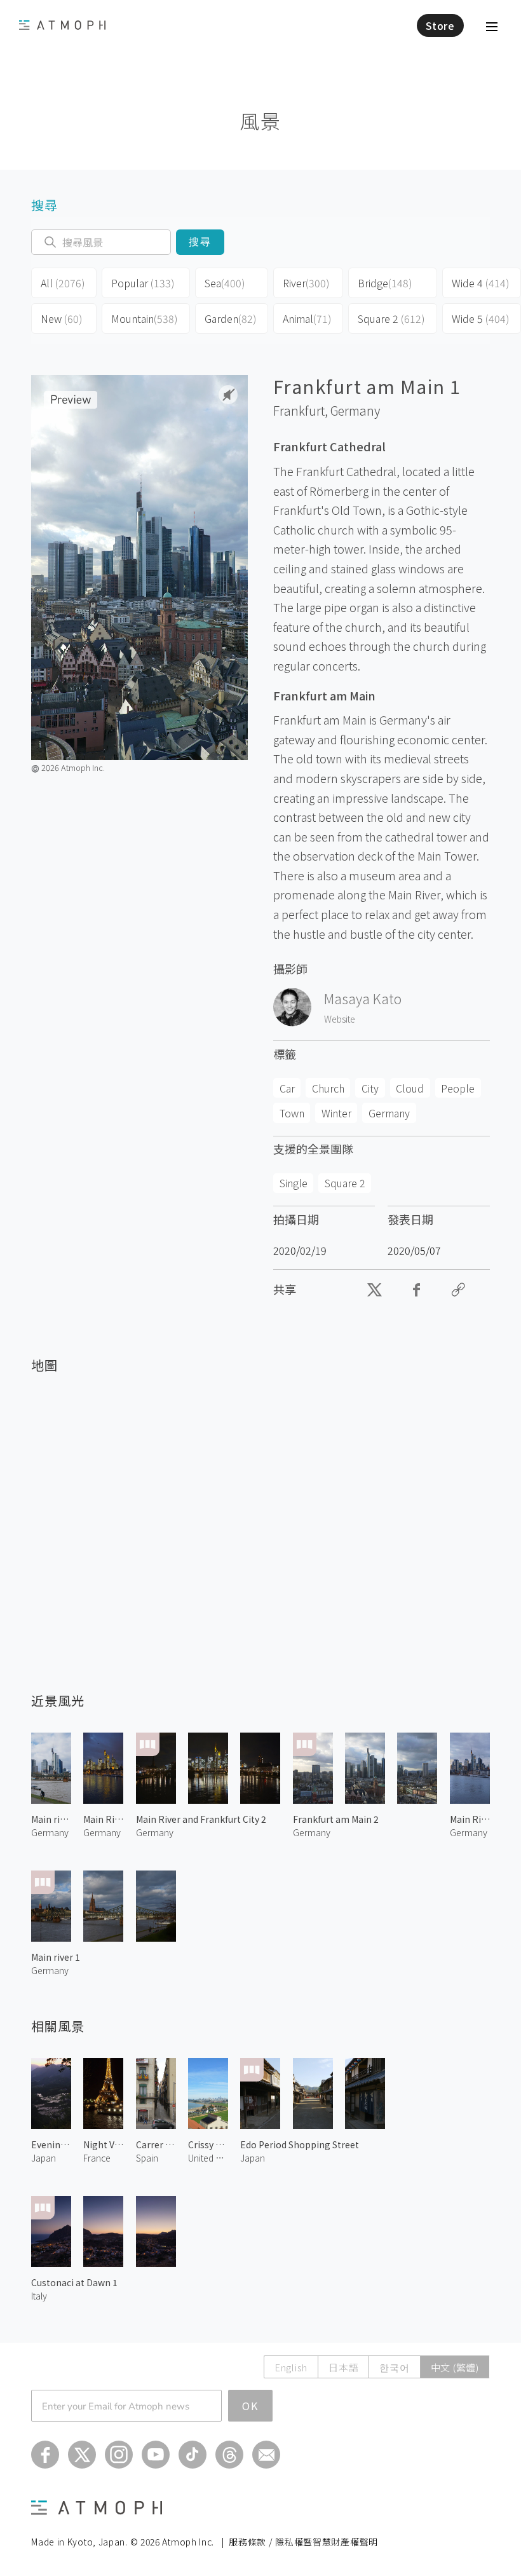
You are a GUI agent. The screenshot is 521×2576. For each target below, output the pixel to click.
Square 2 (391, 318)
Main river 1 (56, 1957)
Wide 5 (481, 318)
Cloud (410, 1088)
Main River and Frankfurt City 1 (103, 1819)
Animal (307, 318)
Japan (44, 2158)
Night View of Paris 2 (103, 2144)
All (63, 283)
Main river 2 (51, 1819)
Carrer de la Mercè (156, 2144)
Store (440, 25)
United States (208, 2158)
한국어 (394, 2367)
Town (292, 1113)
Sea (225, 283)
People (458, 1088)
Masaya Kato (363, 998)
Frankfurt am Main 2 (336, 1819)
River (306, 283)
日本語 (343, 2367)
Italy (39, 2296)
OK (250, 2406)
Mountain (145, 318)
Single (294, 1183)
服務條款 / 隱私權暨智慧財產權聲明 (303, 2542)
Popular (143, 283)
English (291, 2367)
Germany (355, 411)
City (370, 1088)
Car (287, 1088)
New (62, 318)
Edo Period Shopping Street (300, 2144)
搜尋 (200, 242)
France (97, 2158)
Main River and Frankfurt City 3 (470, 1819)
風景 (260, 120)
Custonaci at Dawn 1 (74, 2282)
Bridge (385, 283)
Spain (147, 2158)
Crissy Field (208, 2144)
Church (328, 1088)
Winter (336, 1113)
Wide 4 (481, 283)
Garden (231, 318)
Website (340, 1019)
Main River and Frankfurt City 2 (201, 1819)
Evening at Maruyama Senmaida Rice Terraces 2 (51, 2144)
